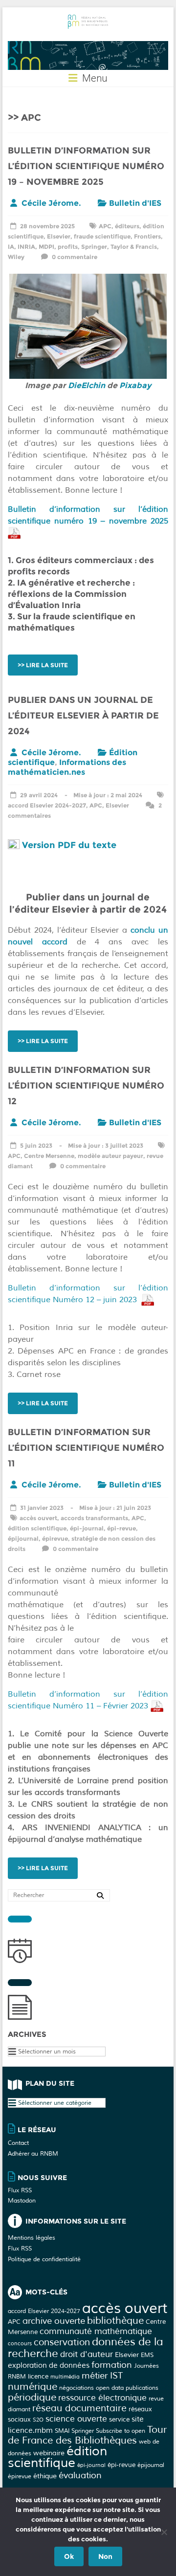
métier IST (102, 2376)
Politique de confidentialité (44, 2259)
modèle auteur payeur (110, 1156)
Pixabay (135, 385)
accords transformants (94, 1518)
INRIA (26, 247)
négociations (77, 2388)
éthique (45, 2476)
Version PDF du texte (69, 845)
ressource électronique (102, 2398)
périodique (32, 2397)
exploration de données (49, 2366)
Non (105, 2556)
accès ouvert (38, 1518)
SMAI (62, 2431)
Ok (69, 2556)
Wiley (16, 257)
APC (105, 226)
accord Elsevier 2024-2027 (47, 805)
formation (112, 2365)
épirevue (55, 1539)
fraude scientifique (102, 236)
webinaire (49, 2453)
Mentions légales (32, 2238)
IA (11, 247)
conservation (62, 2342)
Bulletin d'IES (135, 203)
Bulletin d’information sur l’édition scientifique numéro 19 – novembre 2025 (86, 166)
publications (142, 2388)
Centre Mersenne (49, 1156)
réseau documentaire (79, 2408)
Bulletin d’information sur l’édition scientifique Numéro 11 (86, 1448)
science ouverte (76, 2419)
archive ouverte (54, 2321)
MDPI (46, 247)
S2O (38, 2420)
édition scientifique (37, 1528)
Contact (18, 2143)
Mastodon (22, 2201)
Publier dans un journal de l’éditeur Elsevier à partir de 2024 (83, 716)
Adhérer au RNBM (33, 2154)
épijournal (23, 1539)
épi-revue (121, 1528)
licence (38, 2376)
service (119, 2419)
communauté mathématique (96, 2331)
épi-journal (87, 1528)
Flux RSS (20, 2191)
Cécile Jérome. (51, 203)
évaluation (80, 2475)
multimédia (65, 2377)
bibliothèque (115, 2321)
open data (110, 2388)
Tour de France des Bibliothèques (87, 2435)
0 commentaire (74, 257)
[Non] (164, 2532)
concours (20, 2344)
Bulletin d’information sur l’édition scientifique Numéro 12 (86, 1086)
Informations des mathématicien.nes (67, 767)
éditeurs (127, 226)
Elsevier (59, 236)
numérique (33, 2387)
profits (68, 247)
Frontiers (147, 236)
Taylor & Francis (134, 247)
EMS (147, 2355)
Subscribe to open (121, 2431)
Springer (94, 247)
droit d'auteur (87, 2354)
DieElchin (87, 385)
